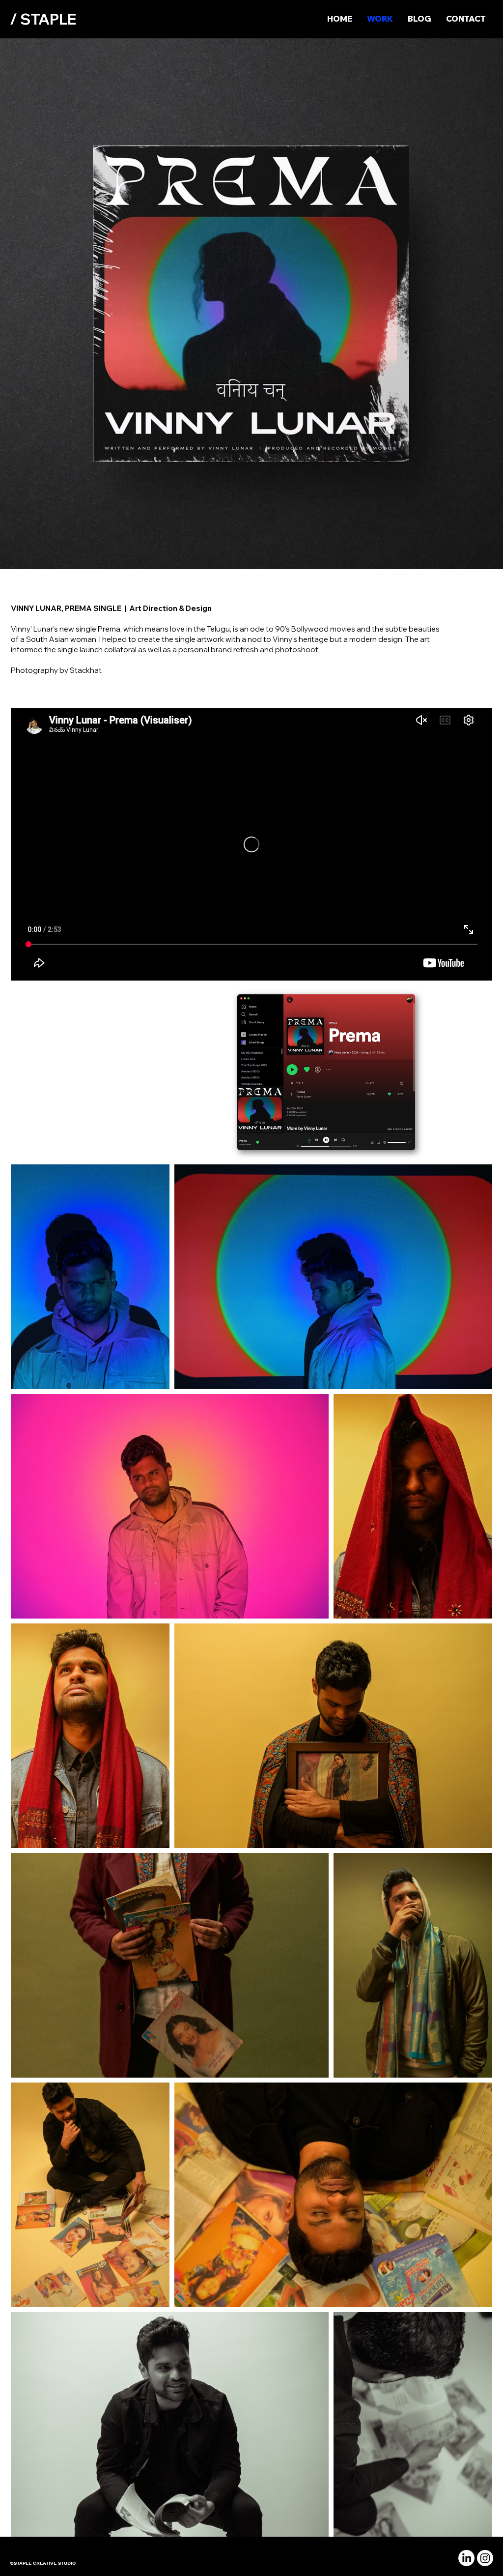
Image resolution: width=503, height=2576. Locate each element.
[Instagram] (485, 2558)
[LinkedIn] (466, 2558)
